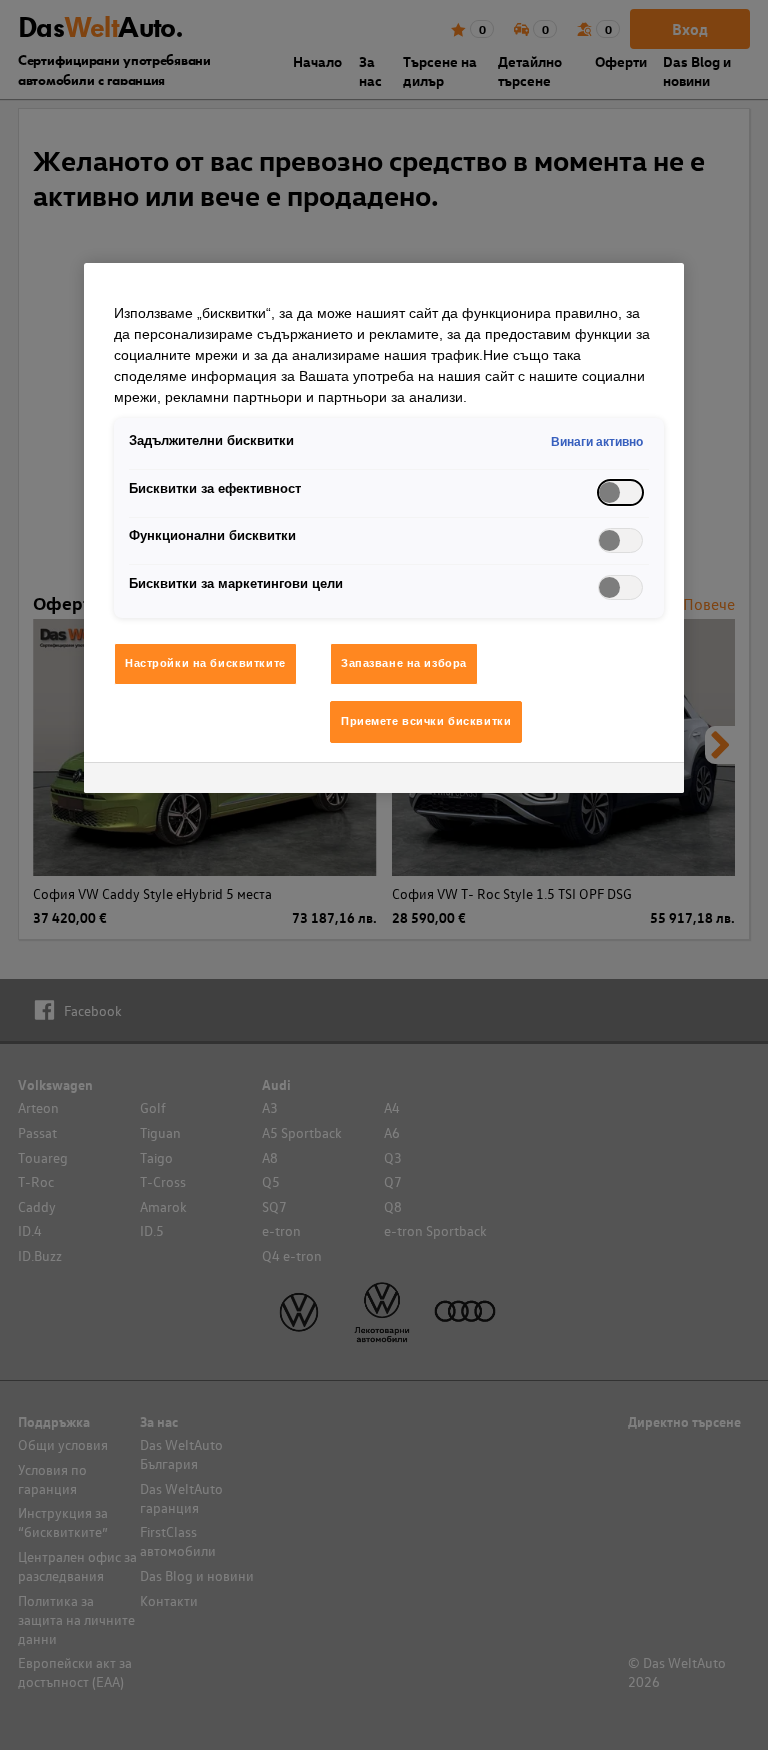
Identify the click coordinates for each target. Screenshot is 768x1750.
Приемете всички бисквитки (426, 721)
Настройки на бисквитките (205, 663)
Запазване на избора (404, 663)
